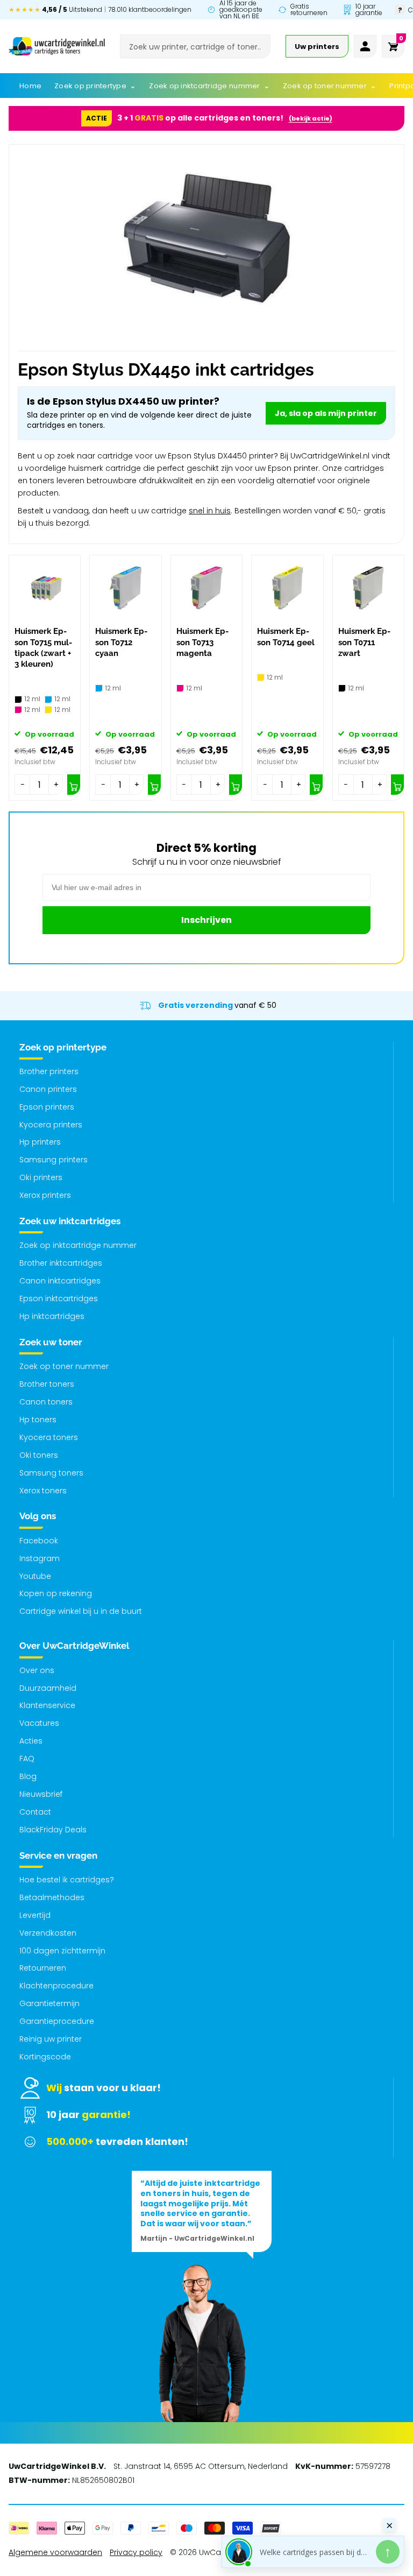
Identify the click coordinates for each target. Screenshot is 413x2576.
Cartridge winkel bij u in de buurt (81, 1611)
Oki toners (39, 1455)
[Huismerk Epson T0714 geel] (287, 588)
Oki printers (41, 1177)
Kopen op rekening (56, 1593)
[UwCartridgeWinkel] (57, 46)
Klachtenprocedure (56, 1986)
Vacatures (39, 1723)
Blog (28, 1776)
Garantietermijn (49, 2003)
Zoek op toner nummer (64, 1366)
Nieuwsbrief (41, 1794)
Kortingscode (45, 2057)
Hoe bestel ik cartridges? (67, 1880)
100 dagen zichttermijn (62, 1951)
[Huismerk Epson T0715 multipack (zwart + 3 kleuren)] (45, 588)
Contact (35, 1812)
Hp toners (38, 1420)
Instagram (40, 1558)
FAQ (27, 1759)
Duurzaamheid (48, 1688)
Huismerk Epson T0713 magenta (202, 642)
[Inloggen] (365, 46)
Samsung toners (51, 1473)
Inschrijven (206, 920)
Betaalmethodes (52, 1897)
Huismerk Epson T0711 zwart (364, 642)
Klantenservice (47, 1705)
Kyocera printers (51, 1125)
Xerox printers (45, 1195)
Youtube (35, 1576)
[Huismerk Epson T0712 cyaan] (125, 588)
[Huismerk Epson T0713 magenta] (206, 588)
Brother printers (49, 1071)
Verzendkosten (48, 1933)
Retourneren (43, 1968)
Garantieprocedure (57, 2021)
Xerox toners (43, 1491)
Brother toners (47, 1384)
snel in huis (210, 511)
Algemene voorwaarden (55, 2552)
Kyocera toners (49, 1437)
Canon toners (46, 1402)
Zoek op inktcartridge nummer (78, 1245)
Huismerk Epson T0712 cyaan (121, 642)
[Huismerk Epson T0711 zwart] (368, 588)
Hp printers (40, 1142)
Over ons (37, 1670)
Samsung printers (54, 1160)
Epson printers (47, 1107)
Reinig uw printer (51, 2039)
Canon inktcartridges (60, 1281)
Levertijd (35, 1915)
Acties (31, 1741)
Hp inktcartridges (52, 1316)
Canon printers (48, 1089)
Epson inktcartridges (59, 1298)
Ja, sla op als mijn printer (326, 413)
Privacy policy (136, 2552)
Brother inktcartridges (61, 1263)
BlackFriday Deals (53, 1830)
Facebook (39, 1541)
